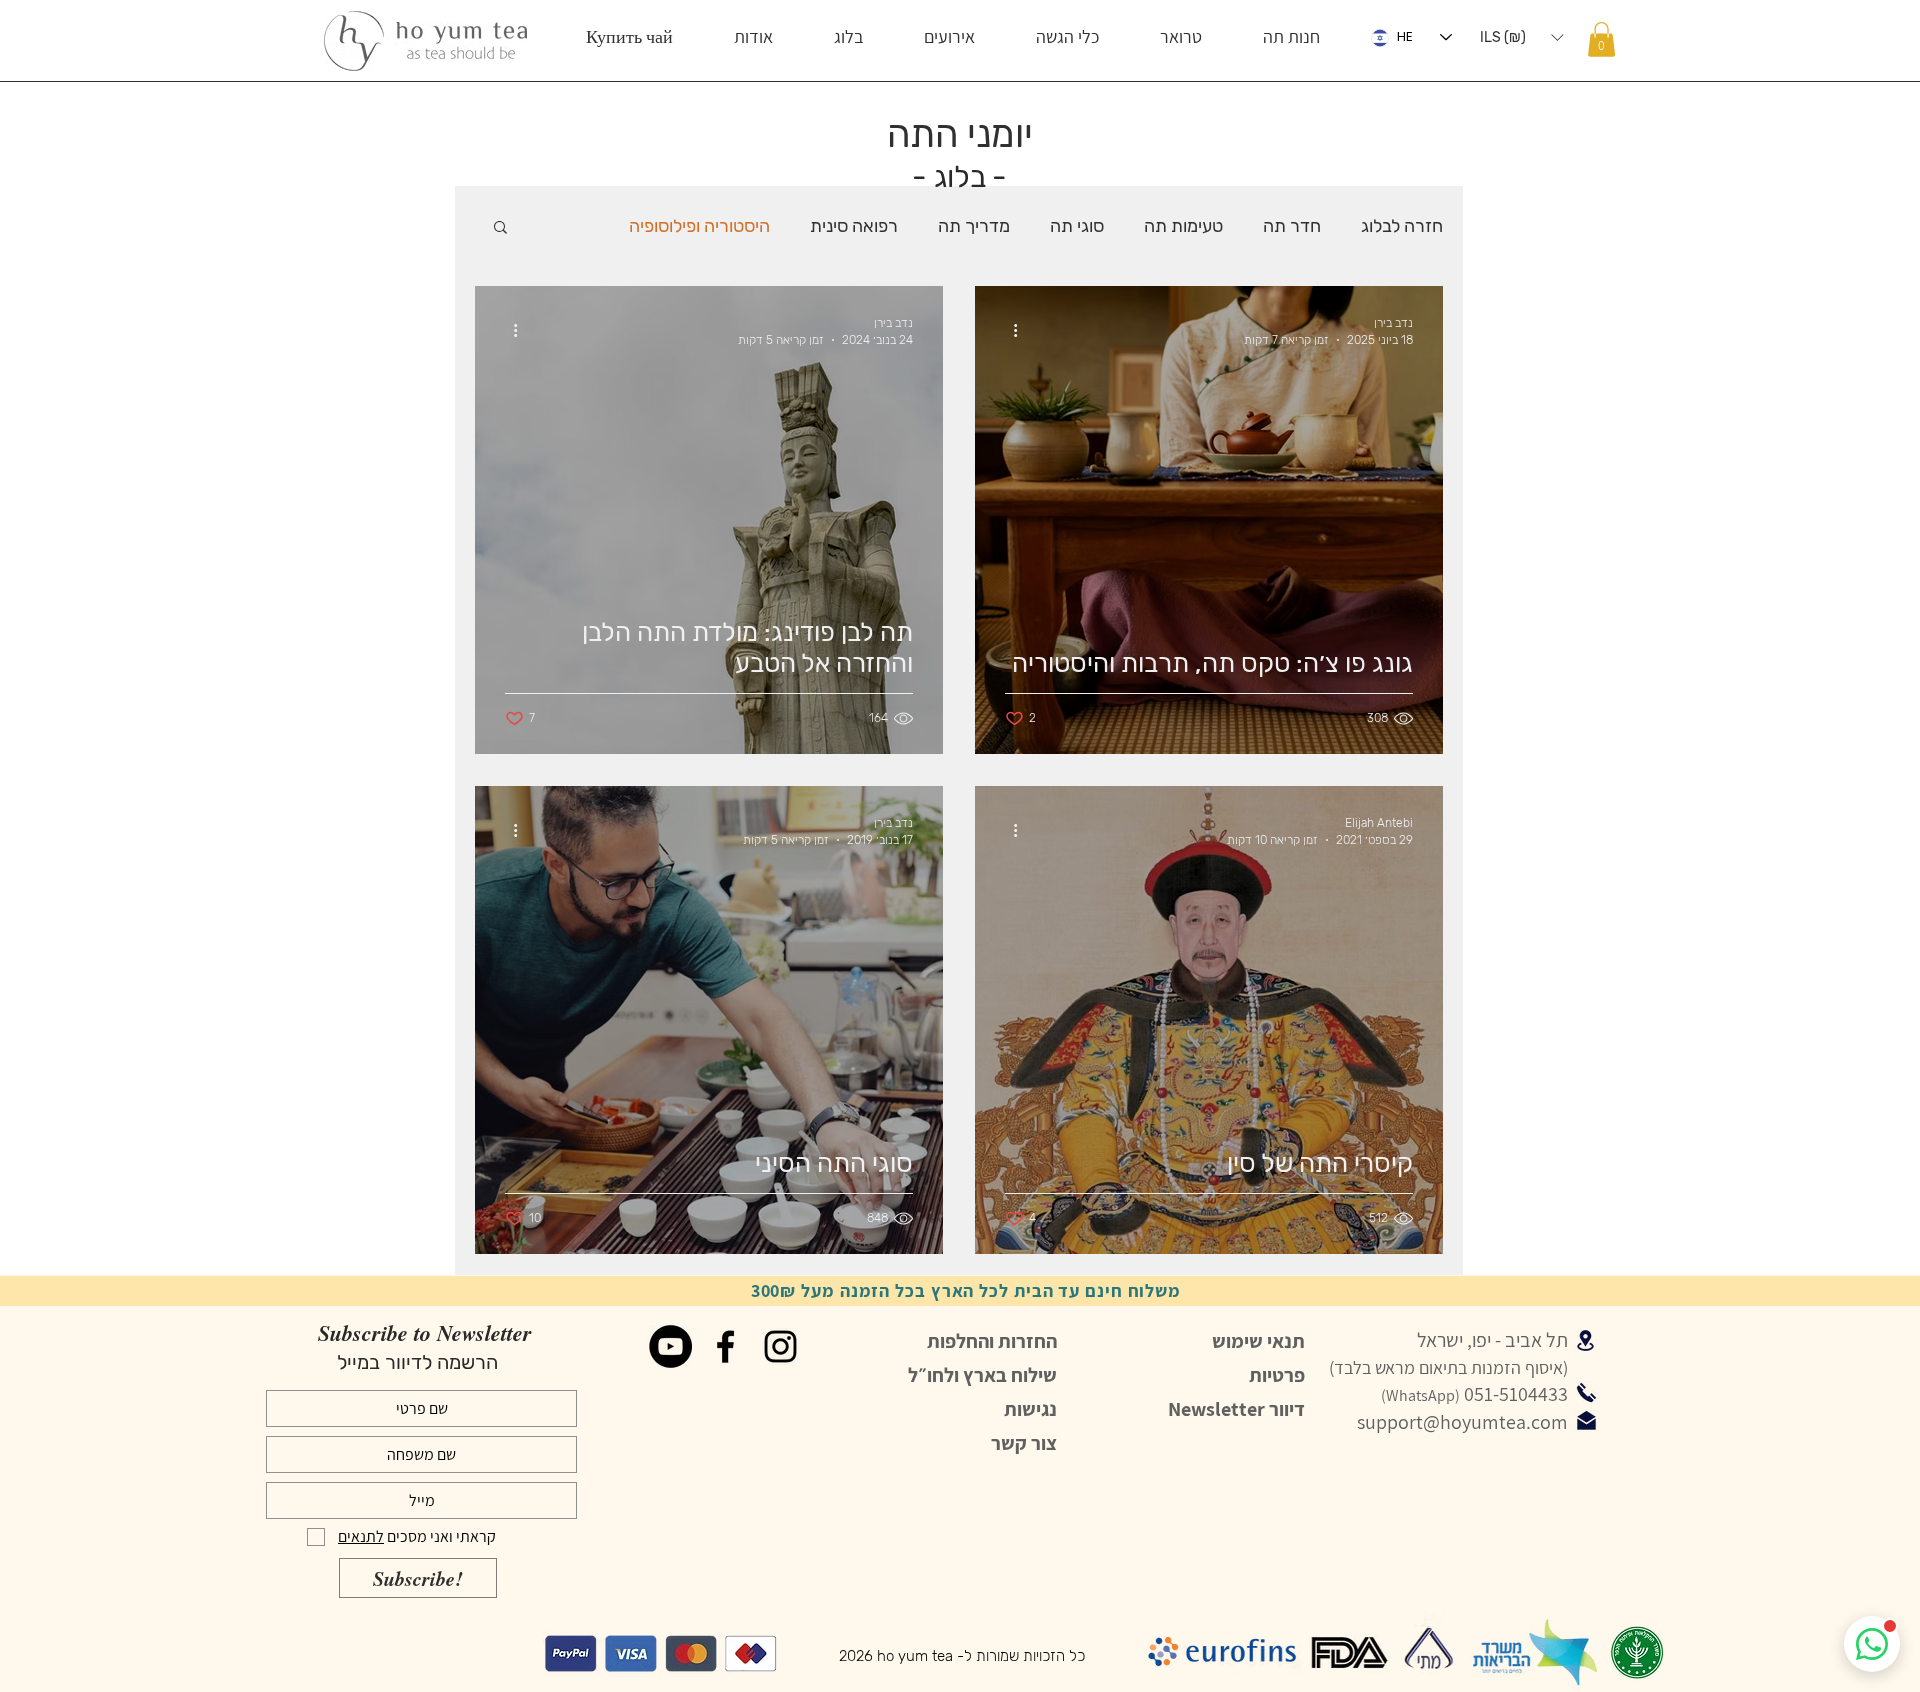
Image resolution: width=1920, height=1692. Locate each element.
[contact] (1586, 1420)
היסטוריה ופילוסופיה (699, 226)
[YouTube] (670, 1346)
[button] (1291, 37)
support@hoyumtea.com (1462, 1422)
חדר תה (1292, 226)
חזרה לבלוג (1402, 226)
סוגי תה (1077, 226)
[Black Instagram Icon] (780, 1346)
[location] (1585, 1340)
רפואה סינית (854, 226)
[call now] (1586, 1392)
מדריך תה (974, 226)
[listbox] (1521, 37)
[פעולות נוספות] (1008, 330)
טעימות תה (1183, 226)
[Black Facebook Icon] (725, 1346)
